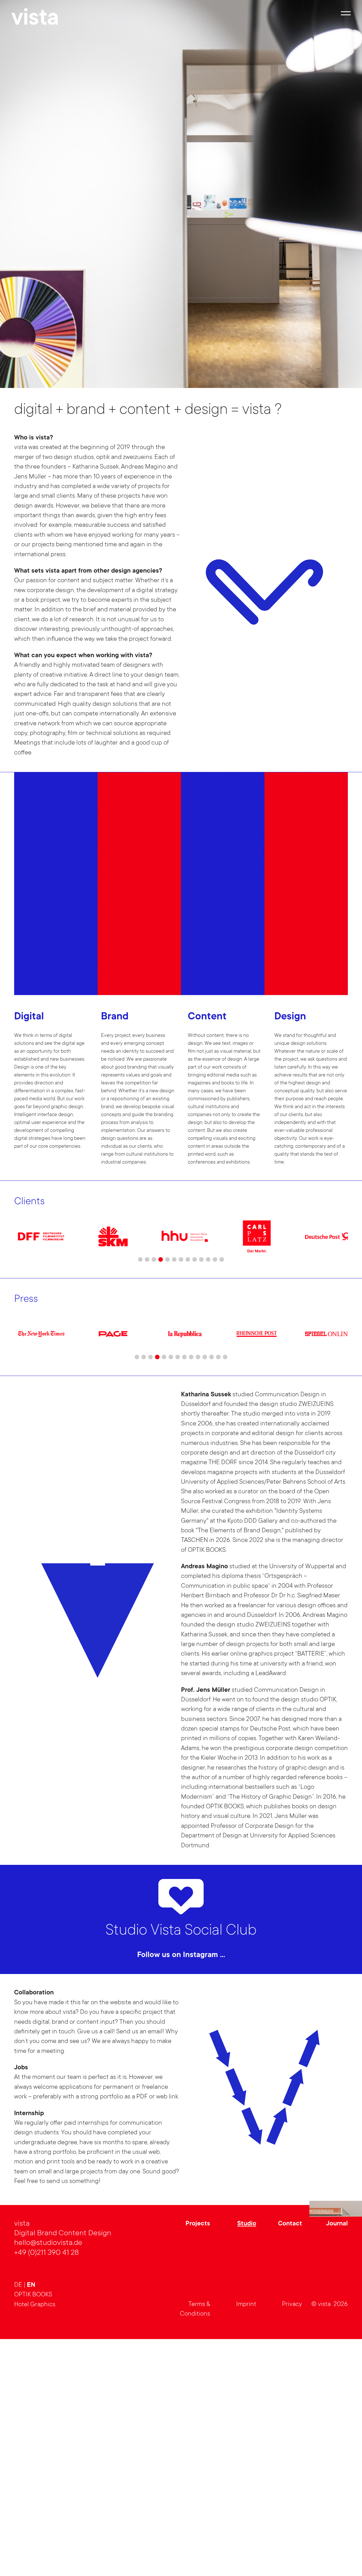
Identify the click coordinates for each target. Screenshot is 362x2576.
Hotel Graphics (35, 2538)
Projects (198, 2457)
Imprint (246, 2538)
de (19, 2518)
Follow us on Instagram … (181, 1955)
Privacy (292, 2538)
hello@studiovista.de (48, 2476)
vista (35, 20)
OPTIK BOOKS (33, 2528)
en (31, 2519)
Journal (337, 2457)
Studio (247, 2457)
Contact (290, 2457)
